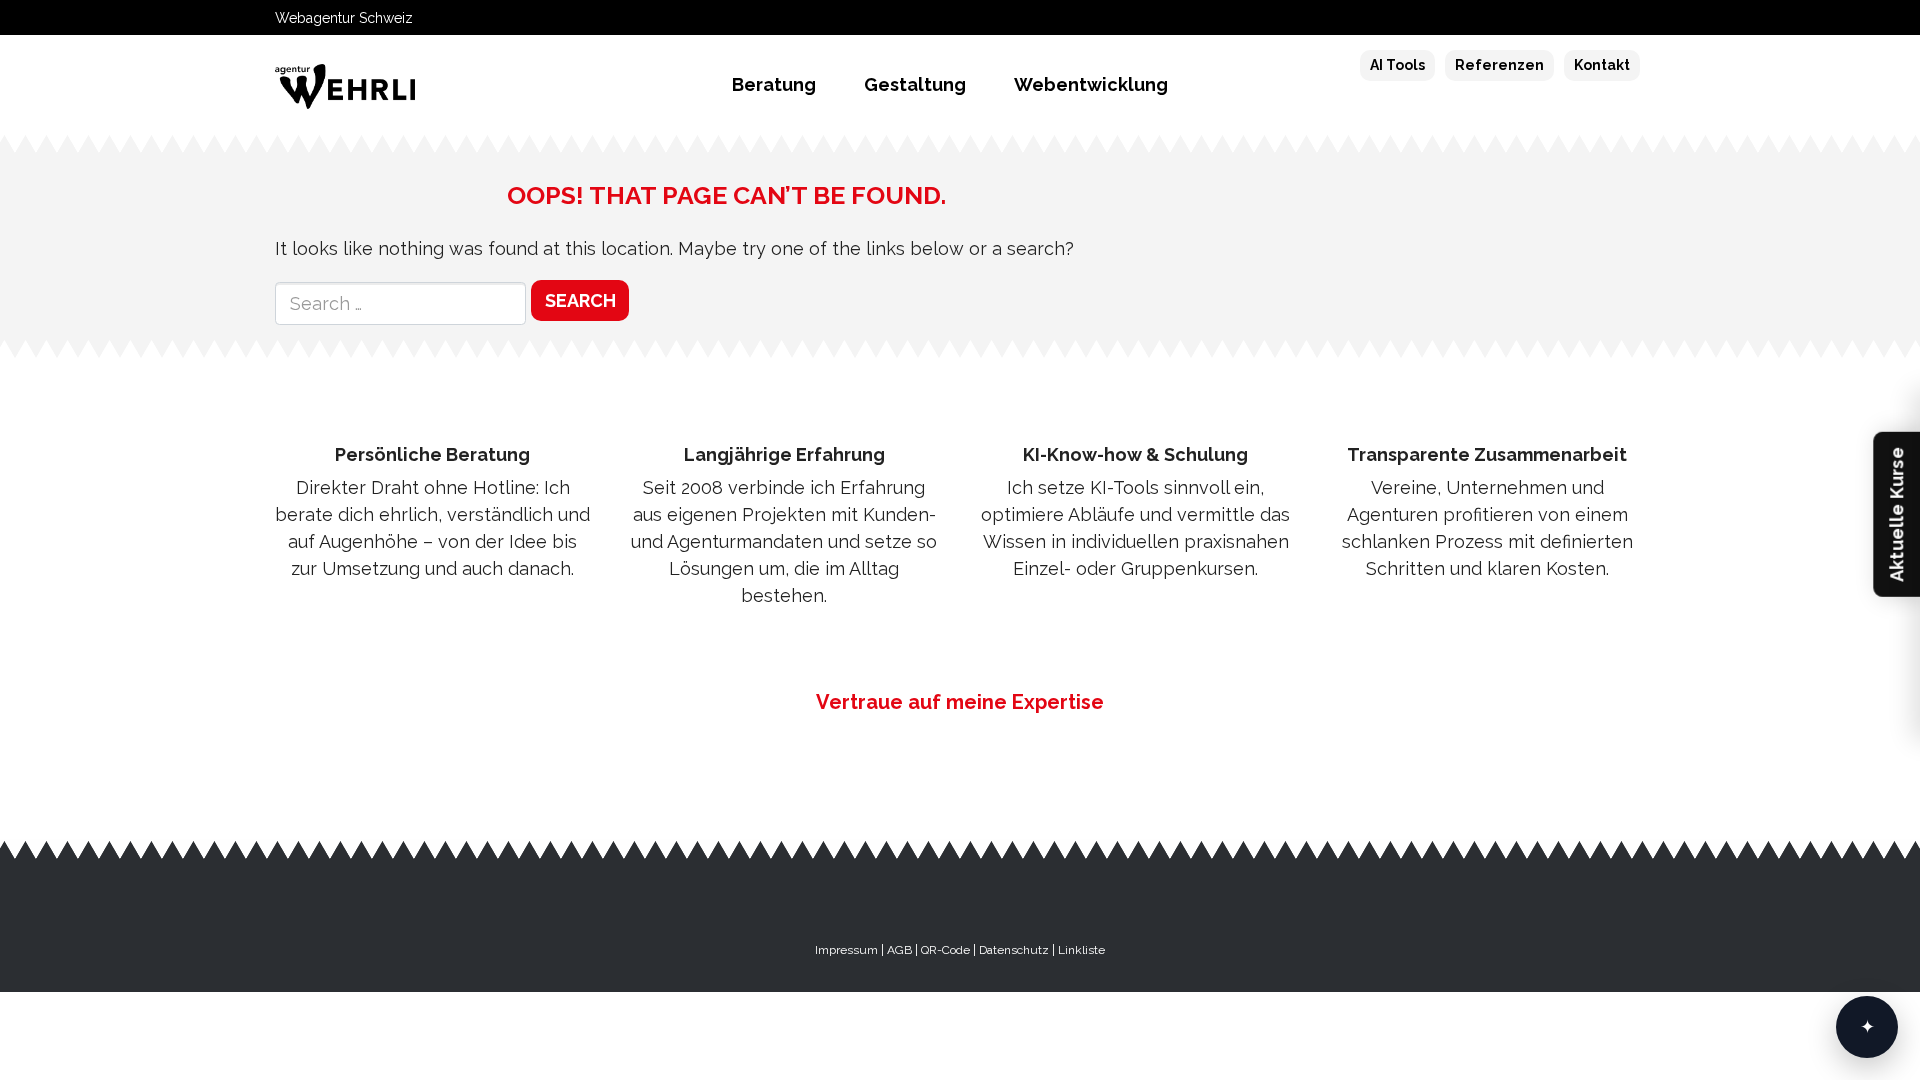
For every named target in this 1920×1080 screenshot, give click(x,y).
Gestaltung (915, 84)
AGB (899, 950)
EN (1626, 18)
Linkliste (1081, 950)
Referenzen (1499, 65)
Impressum (846, 950)
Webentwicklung (1091, 84)
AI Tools (1397, 65)
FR (1568, 18)
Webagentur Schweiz (344, 18)
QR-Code (945, 950)
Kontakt (1602, 65)
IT (1597, 18)
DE (1536, 18)
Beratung (774, 84)
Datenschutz (1014, 950)
